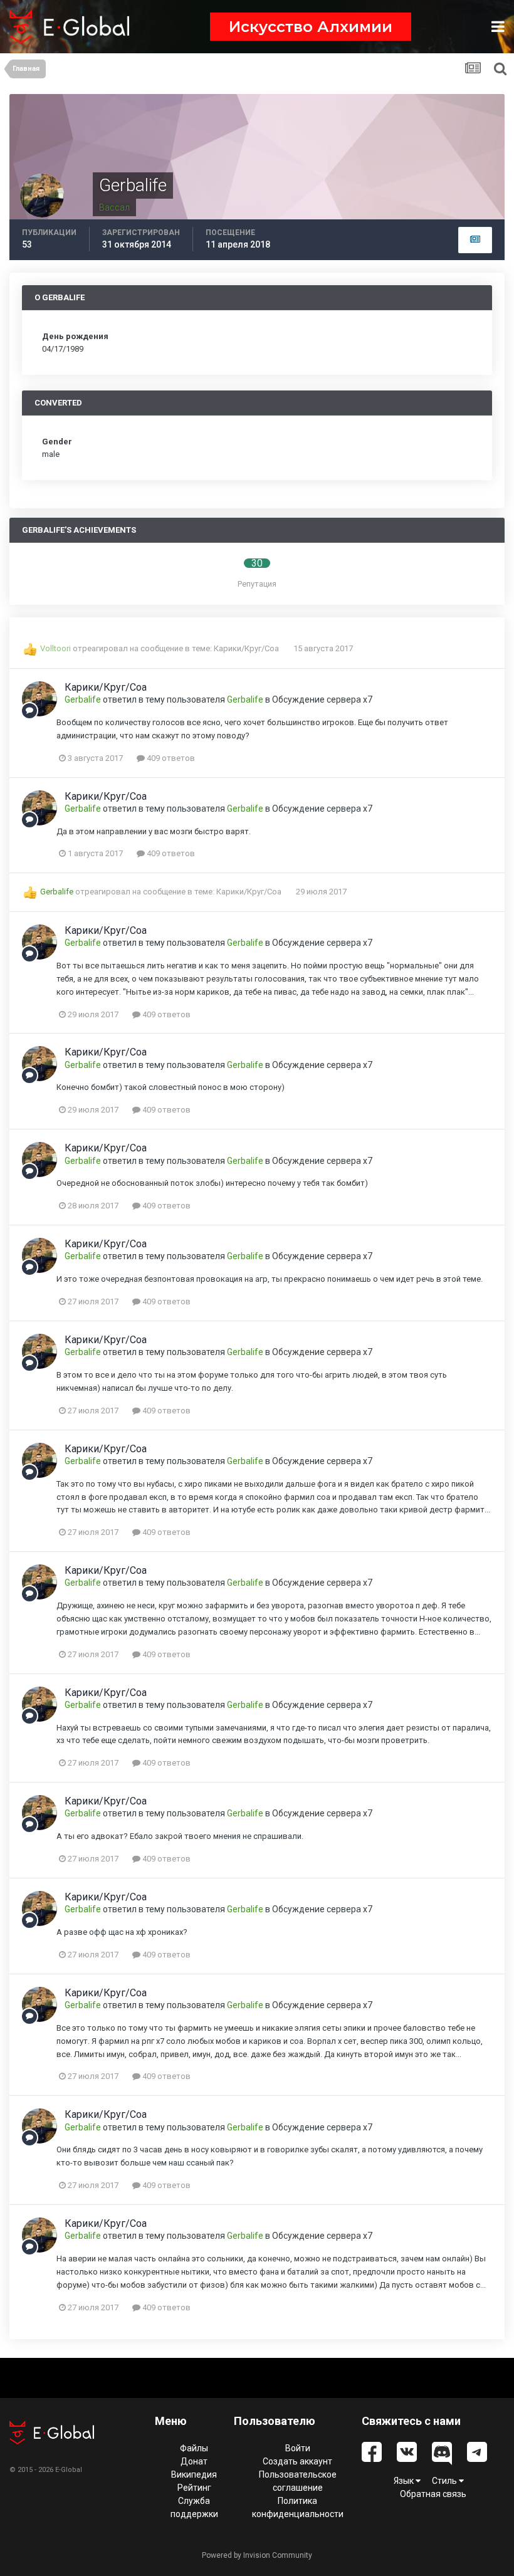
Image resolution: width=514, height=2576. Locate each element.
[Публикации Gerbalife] (475, 240)
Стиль (445, 2481)
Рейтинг (194, 2488)
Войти (298, 2448)
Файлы (194, 2448)
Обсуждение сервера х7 (322, 699)
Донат (194, 2461)
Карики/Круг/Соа (247, 648)
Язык (405, 2481)
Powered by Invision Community (257, 2555)
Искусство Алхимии (311, 27)
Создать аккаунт (297, 2461)
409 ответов (170, 758)
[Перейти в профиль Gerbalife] (39, 699)
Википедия (194, 2474)
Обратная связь (433, 2494)
